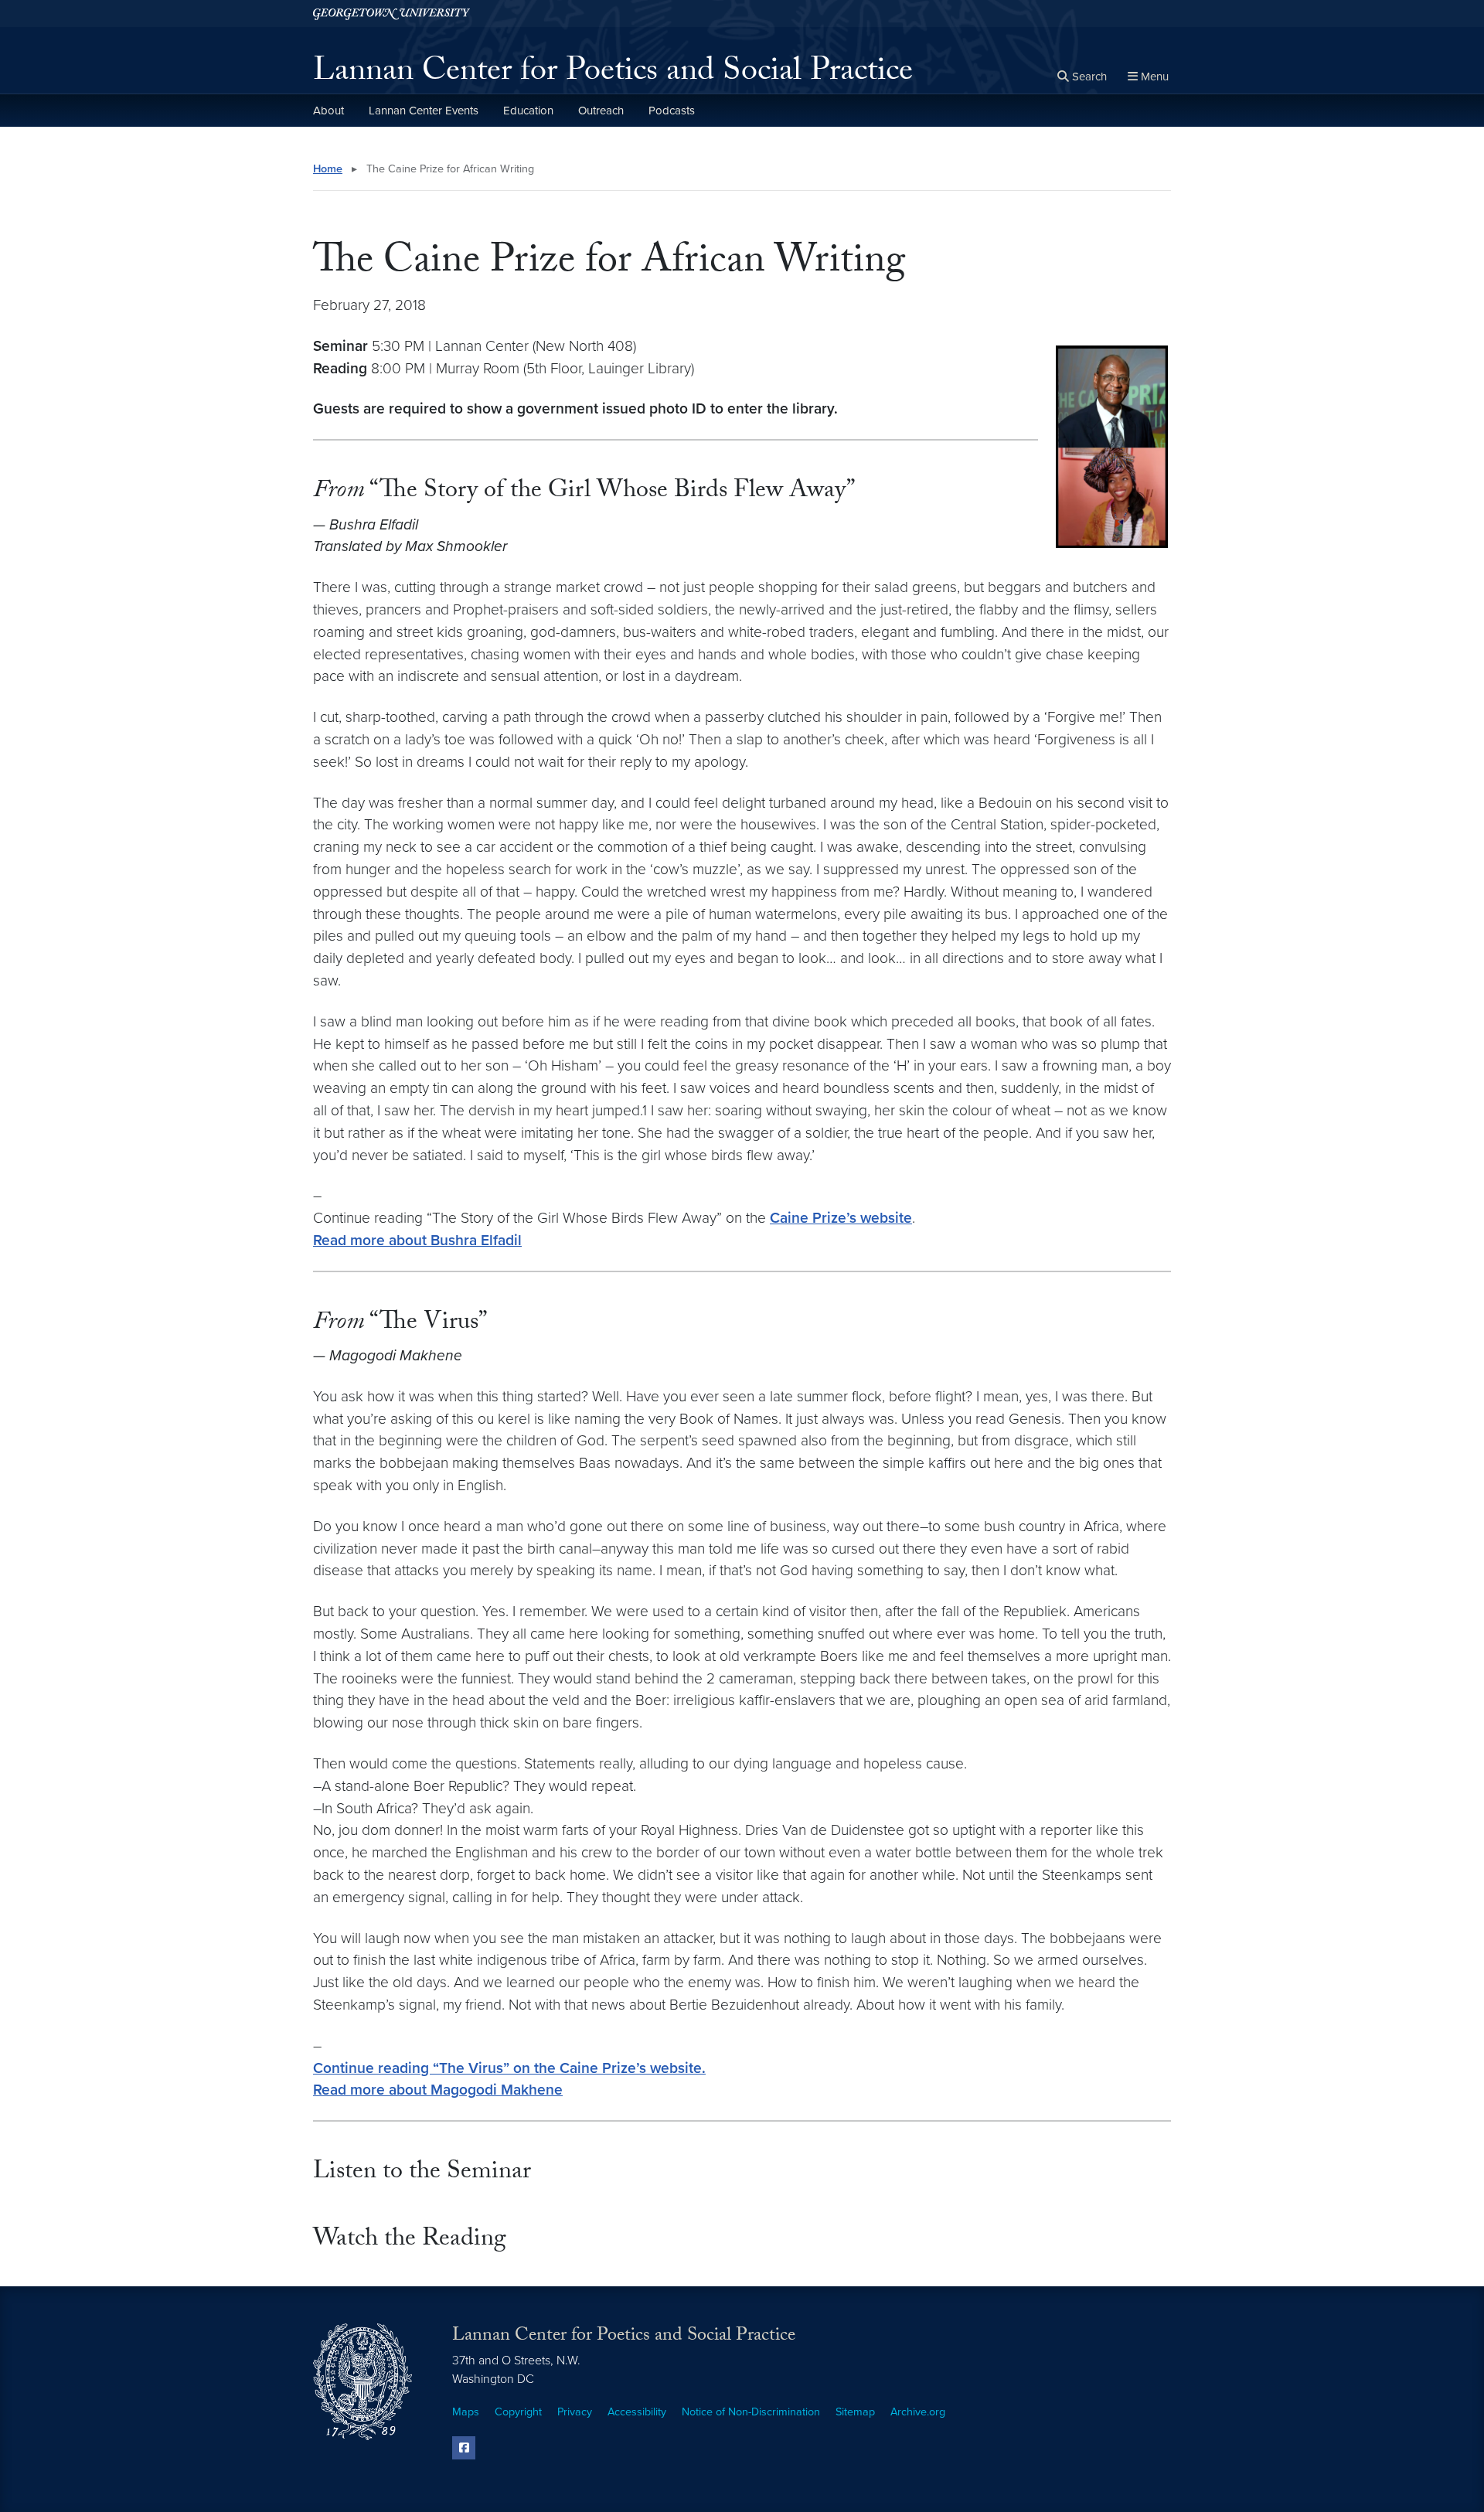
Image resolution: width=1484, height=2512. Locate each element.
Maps (466, 2412)
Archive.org (918, 2412)
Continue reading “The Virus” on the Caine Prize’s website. (509, 2068)
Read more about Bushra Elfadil (417, 1240)
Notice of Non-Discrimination (751, 2412)
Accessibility (637, 2412)
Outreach (601, 111)
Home (328, 169)
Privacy (575, 2412)
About (328, 111)
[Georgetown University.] (391, 14)
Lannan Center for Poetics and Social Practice (613, 74)
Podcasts (672, 111)
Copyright (518, 2412)
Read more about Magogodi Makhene (438, 2090)
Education (528, 111)
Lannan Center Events (424, 111)
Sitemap (855, 2412)
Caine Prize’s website (841, 1218)
